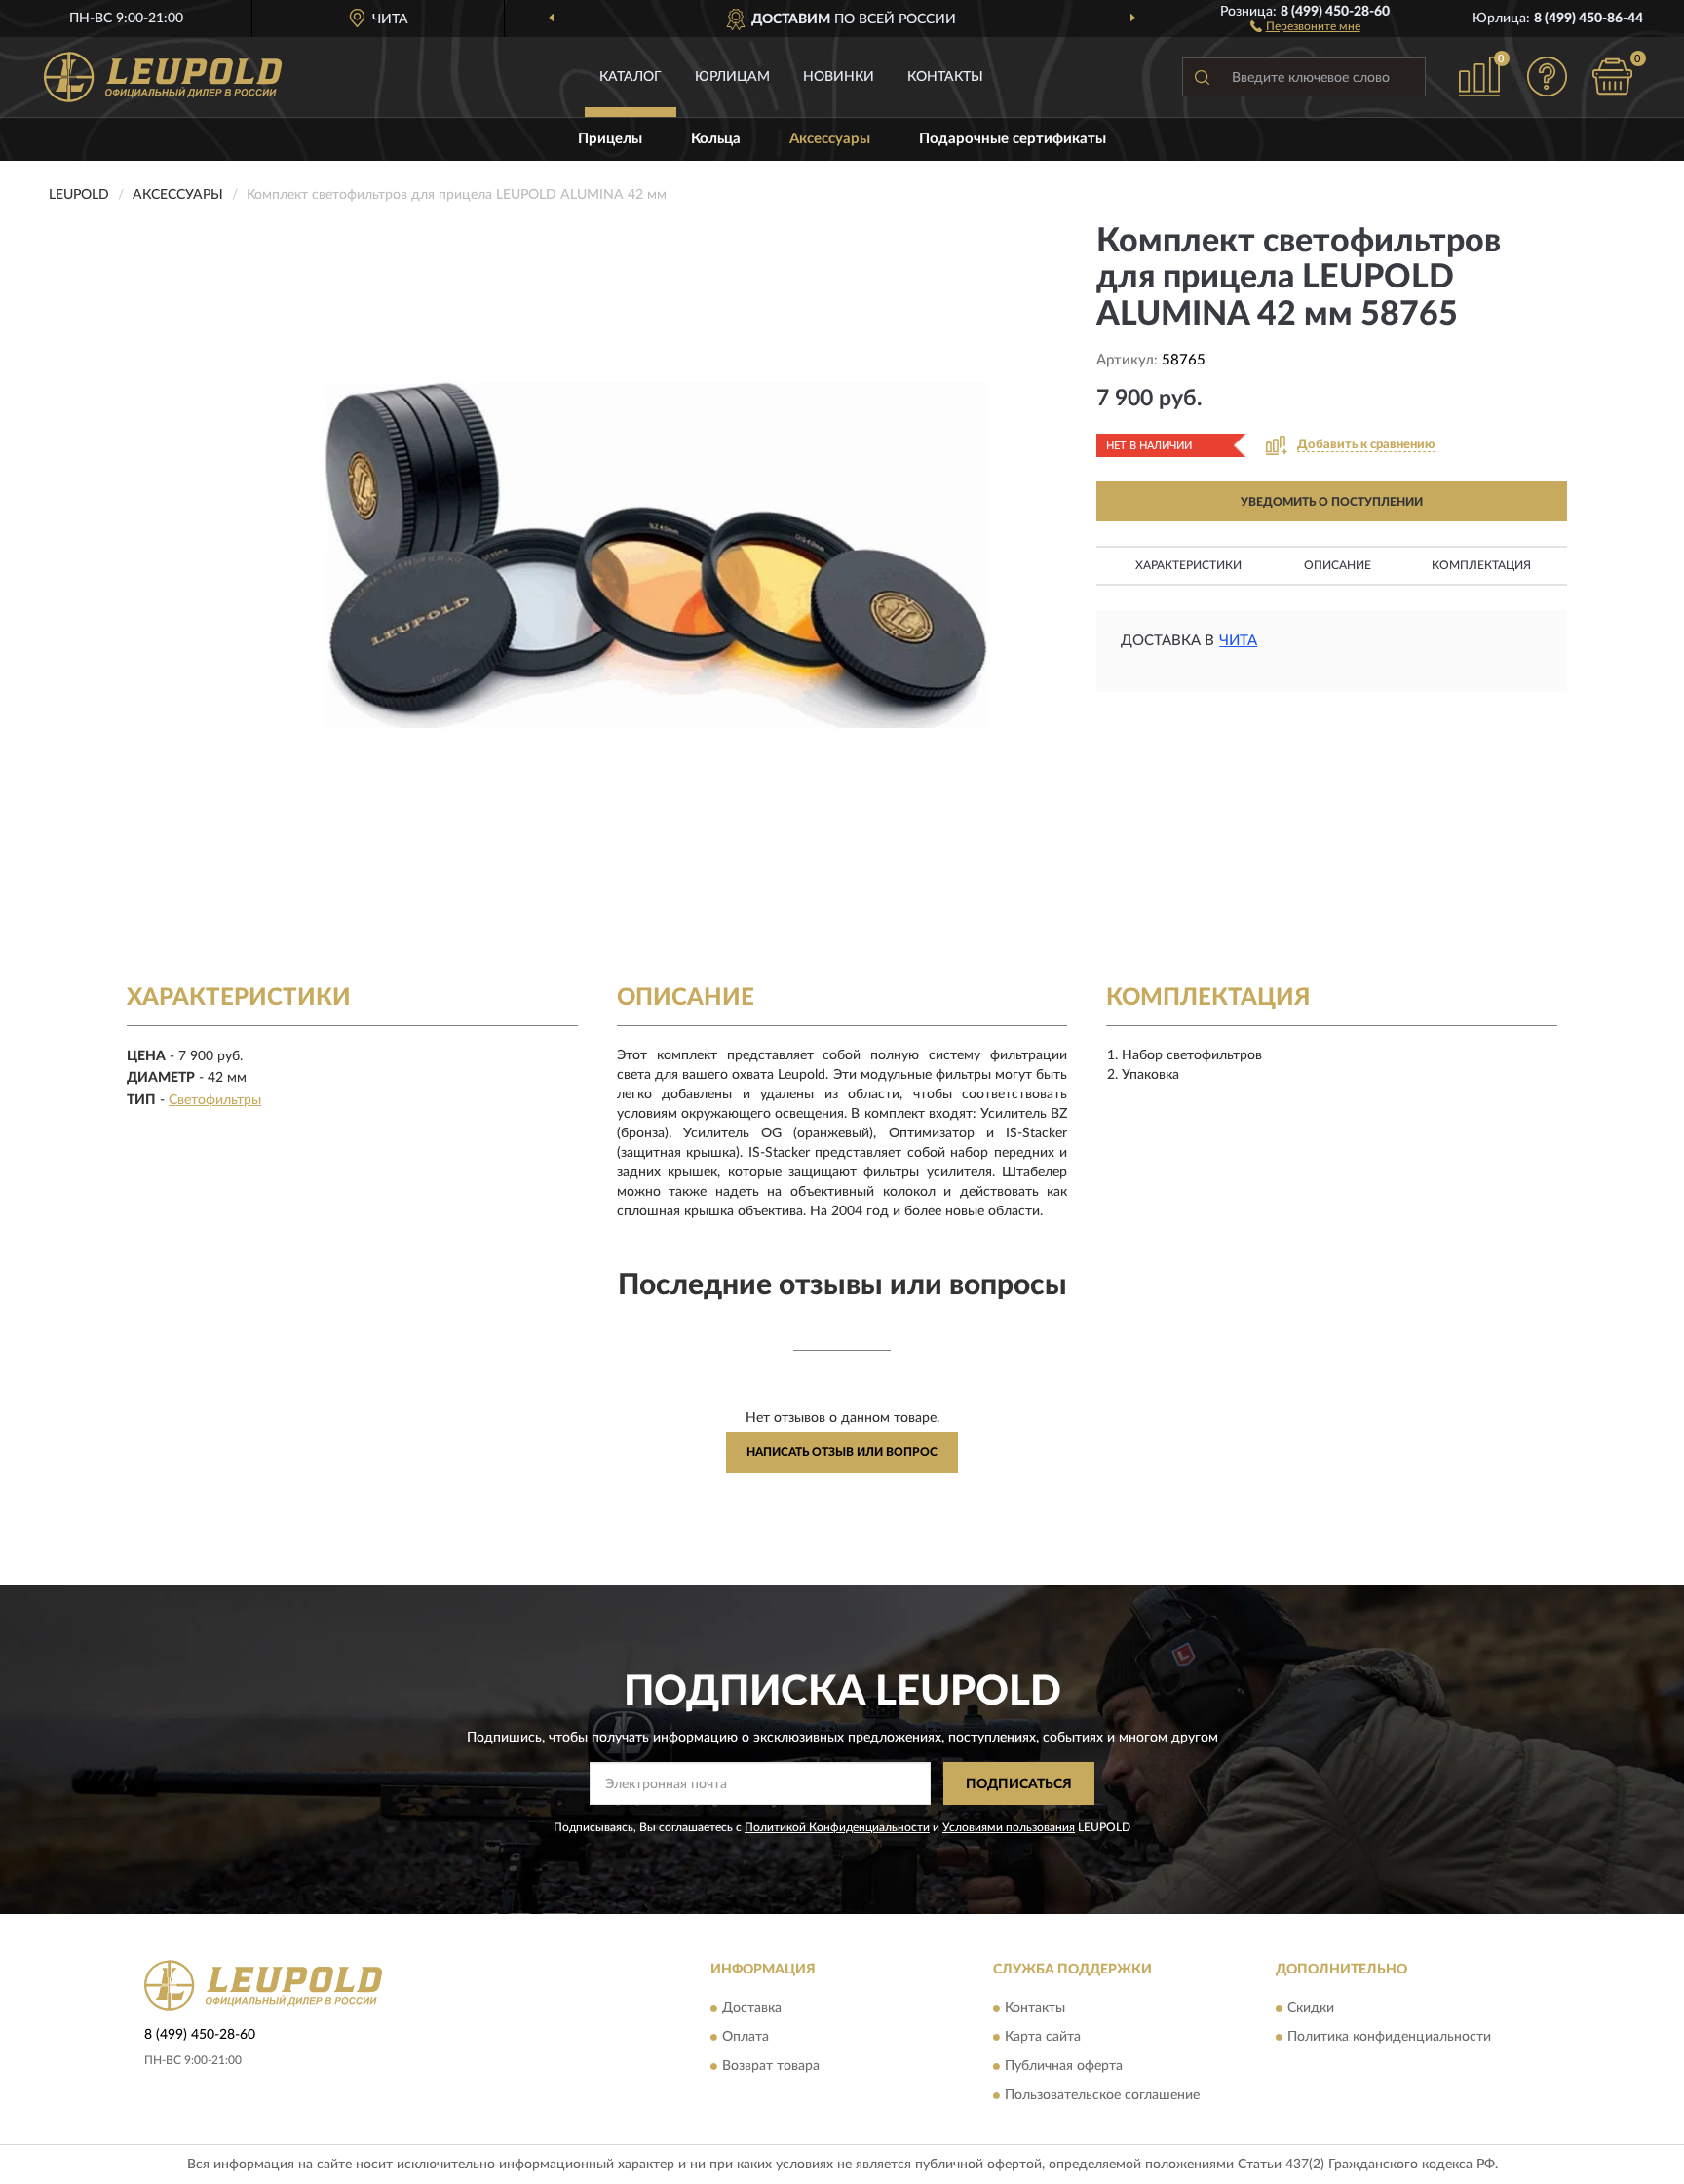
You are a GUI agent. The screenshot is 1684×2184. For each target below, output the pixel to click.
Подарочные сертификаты (1013, 139)
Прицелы (610, 139)
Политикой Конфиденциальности (837, 1827)
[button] (1305, 25)
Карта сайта (1043, 2037)
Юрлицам (732, 77)
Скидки (1311, 2008)
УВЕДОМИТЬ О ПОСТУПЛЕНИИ (1332, 502)
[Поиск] (1202, 77)
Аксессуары (830, 139)
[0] (1613, 77)
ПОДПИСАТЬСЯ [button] (1019, 1784)
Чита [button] (1238, 641)
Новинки (839, 77)
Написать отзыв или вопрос (842, 1452)
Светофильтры (215, 1100)
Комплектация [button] (1481, 565)
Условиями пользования (1009, 1827)
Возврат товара (771, 2066)
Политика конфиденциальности (1389, 2037)
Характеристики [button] (1188, 565)
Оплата (746, 2037)
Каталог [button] (631, 77)
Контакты (945, 77)
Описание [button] (1338, 565)
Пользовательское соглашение (1102, 2095)
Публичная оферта (1064, 2066)
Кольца (716, 139)
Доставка (752, 2008)
